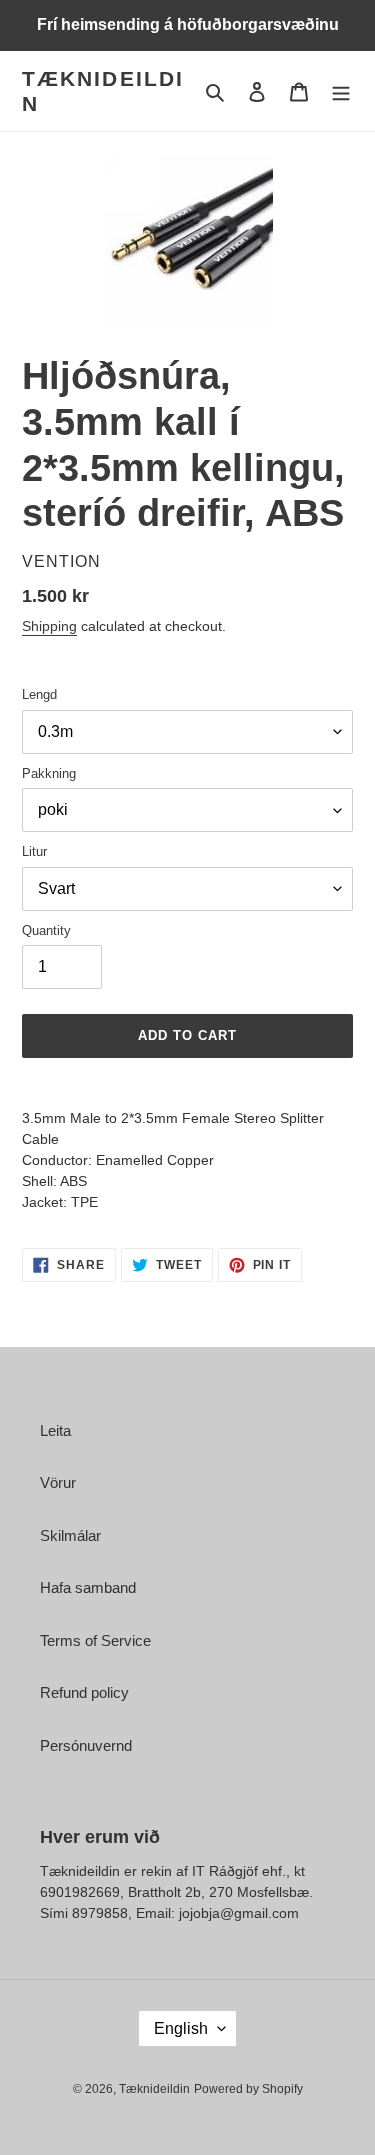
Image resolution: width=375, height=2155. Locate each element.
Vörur (58, 1482)
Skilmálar (70, 1535)
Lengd (39, 694)
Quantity (46, 930)
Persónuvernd (86, 1745)
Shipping (49, 626)
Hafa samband (88, 1587)
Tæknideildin (103, 91)
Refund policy (84, 1692)
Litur (34, 851)
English (181, 2028)
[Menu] (341, 91)
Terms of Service (95, 1640)
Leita (55, 1430)
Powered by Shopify (248, 2089)
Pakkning (49, 773)
